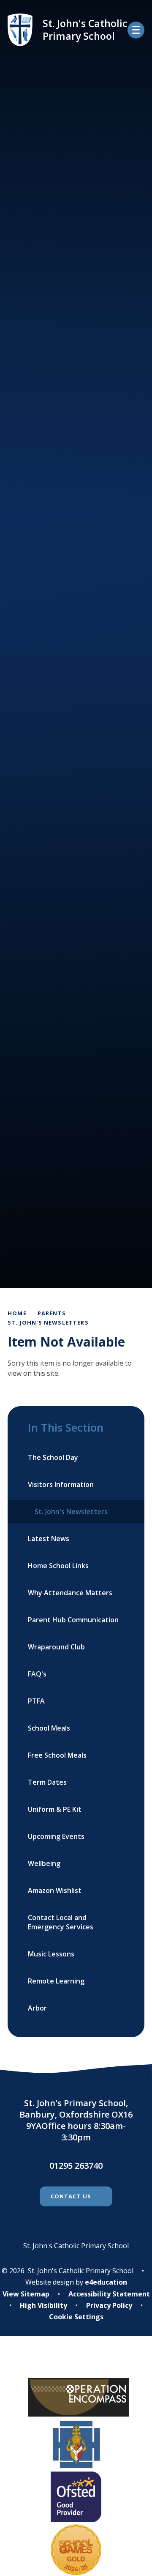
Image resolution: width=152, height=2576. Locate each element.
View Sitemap (26, 2294)
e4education (106, 2282)
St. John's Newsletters (48, 1322)
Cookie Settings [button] (76, 2317)
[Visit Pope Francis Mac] (76, 2363)
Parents (52, 1313)
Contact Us (71, 2196)
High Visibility (43, 2305)
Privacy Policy (109, 2305)
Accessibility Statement (109, 2294)
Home (17, 1313)
